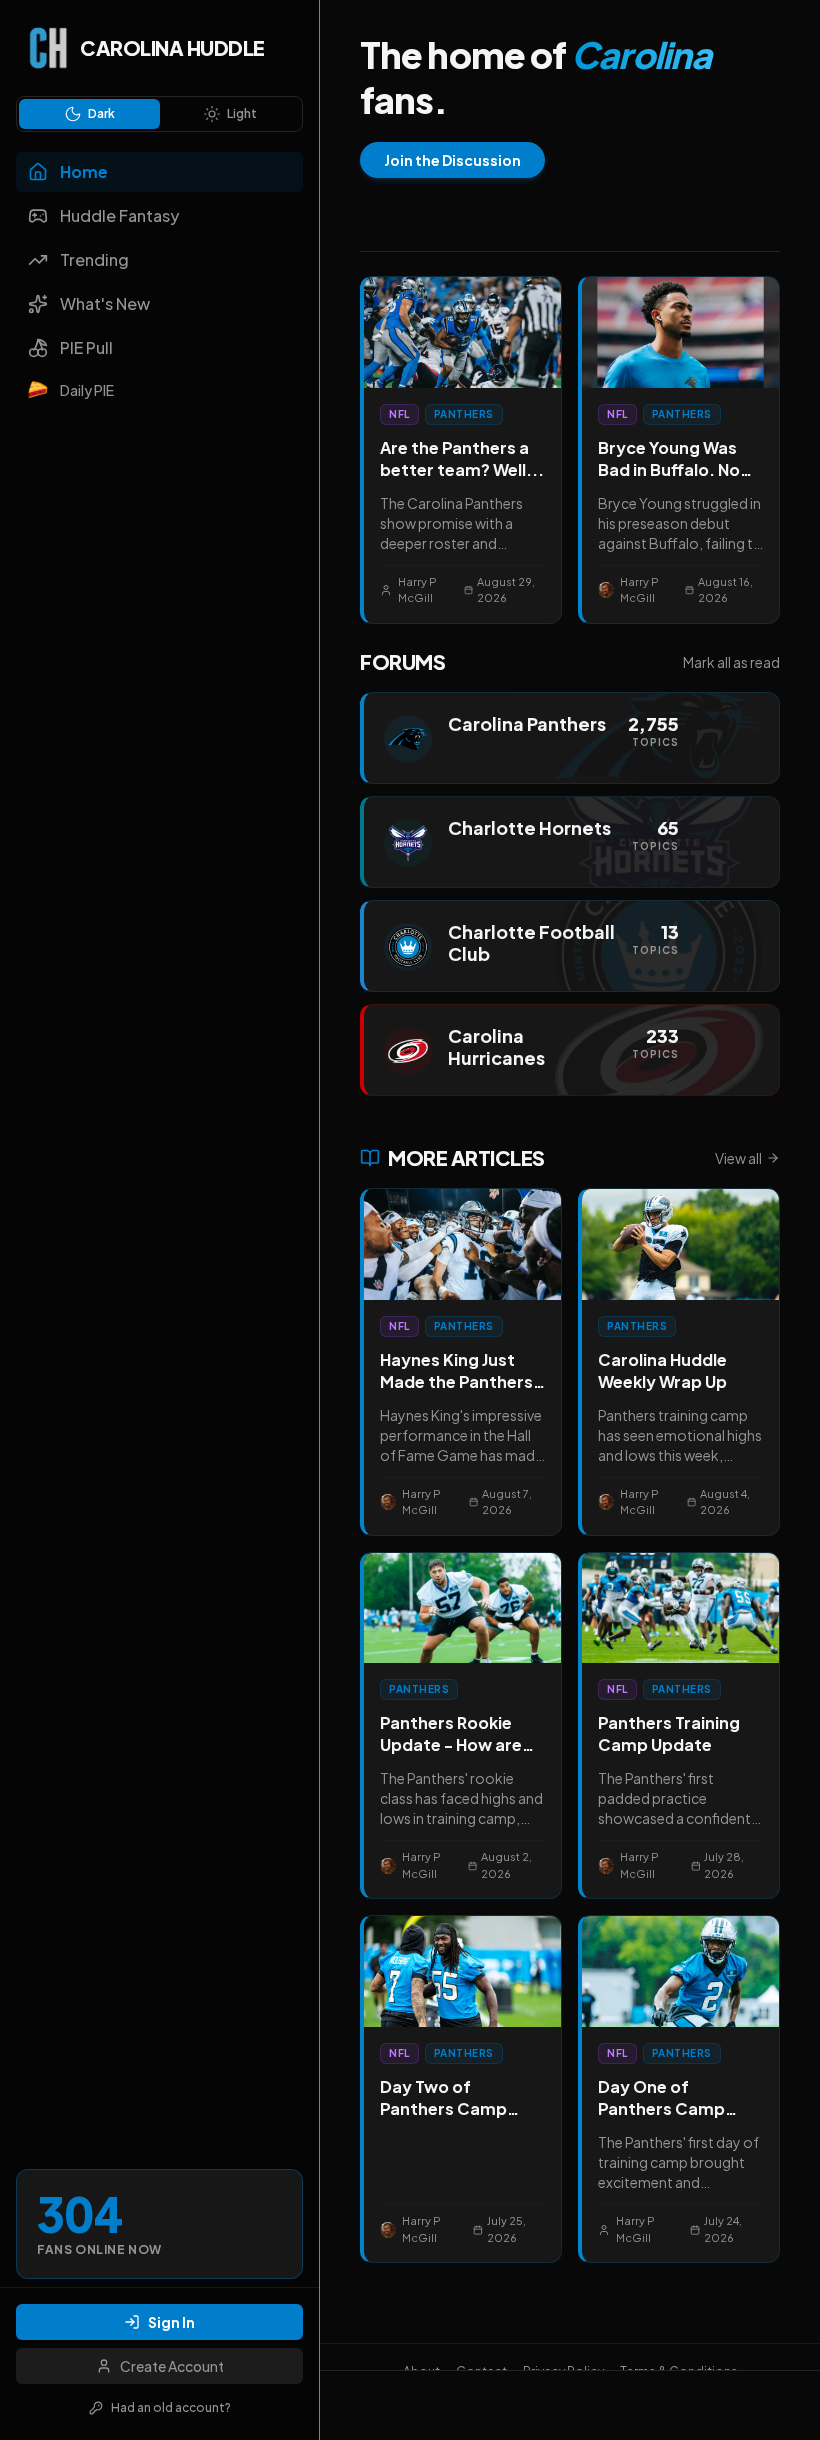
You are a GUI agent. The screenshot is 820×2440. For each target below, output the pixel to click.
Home (84, 171)
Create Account (172, 2366)
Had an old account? (171, 2407)
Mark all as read (731, 662)
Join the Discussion (452, 160)
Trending (94, 259)
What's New (105, 303)
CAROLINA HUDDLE (172, 47)
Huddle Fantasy (119, 215)
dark (101, 113)
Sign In (171, 2322)
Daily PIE (87, 390)
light (242, 113)
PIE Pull (86, 347)
